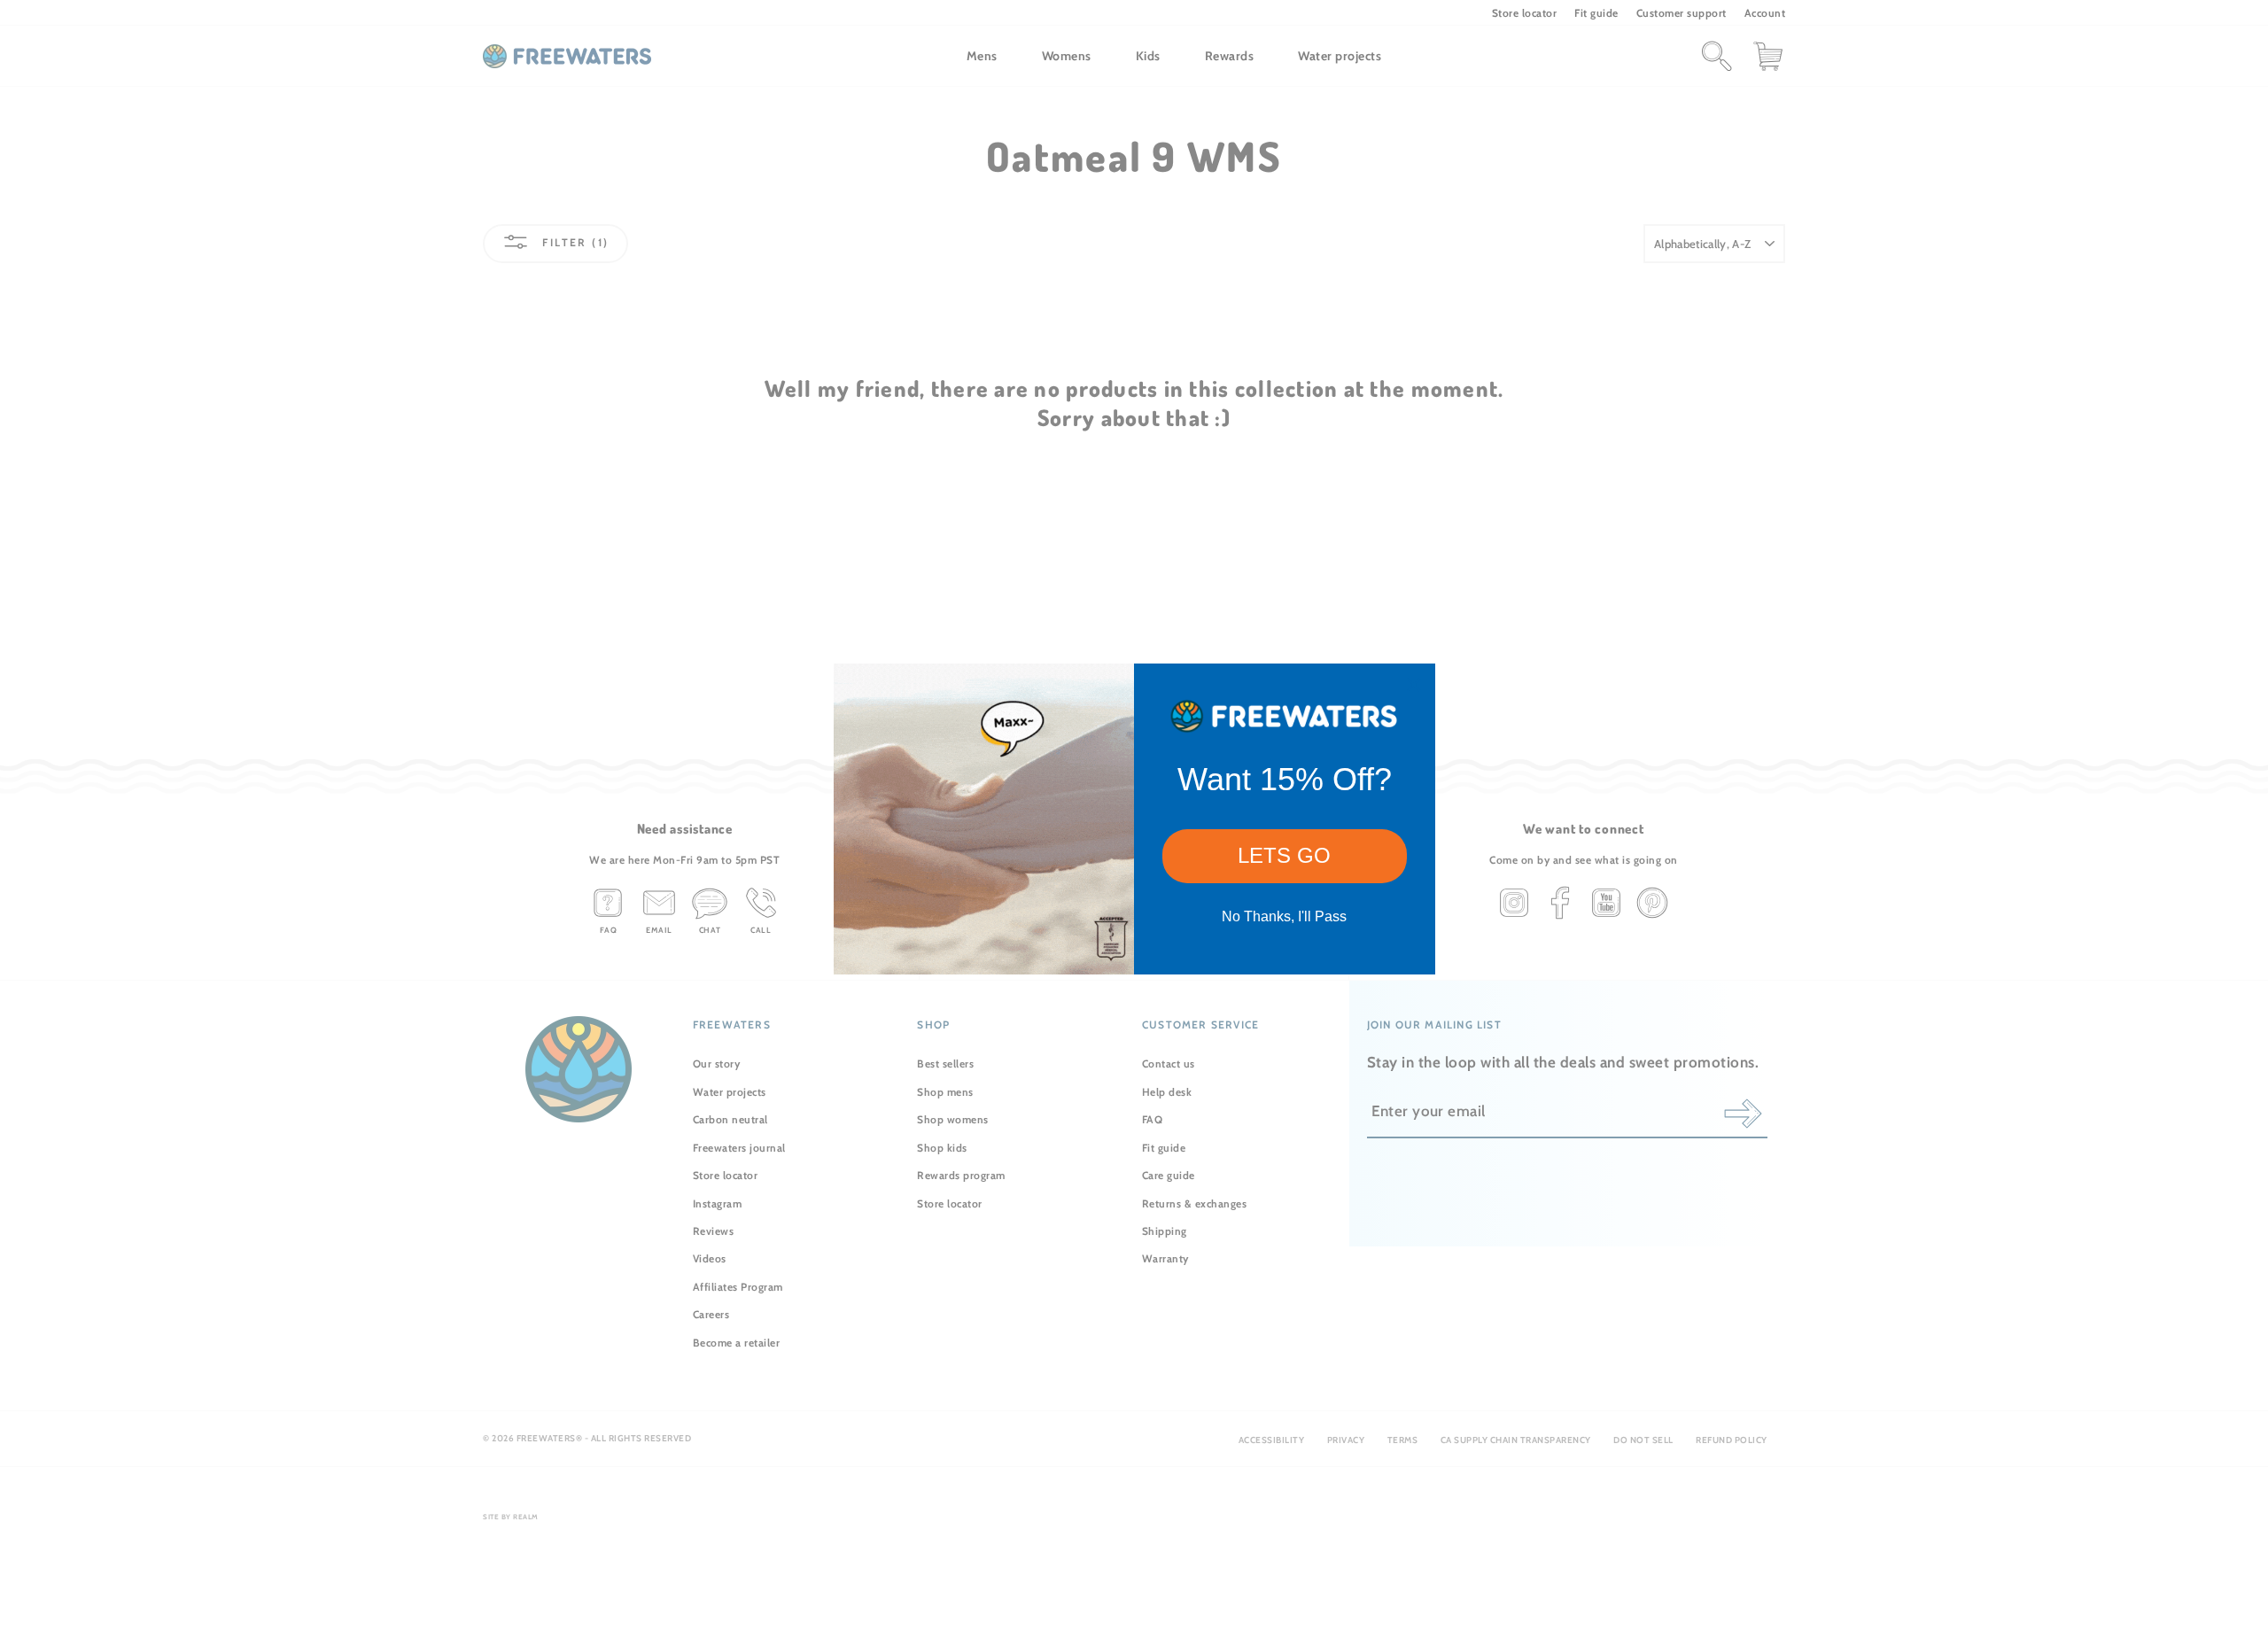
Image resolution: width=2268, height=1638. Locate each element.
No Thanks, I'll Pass (1284, 916)
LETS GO (1284, 855)
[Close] (1414, 685)
